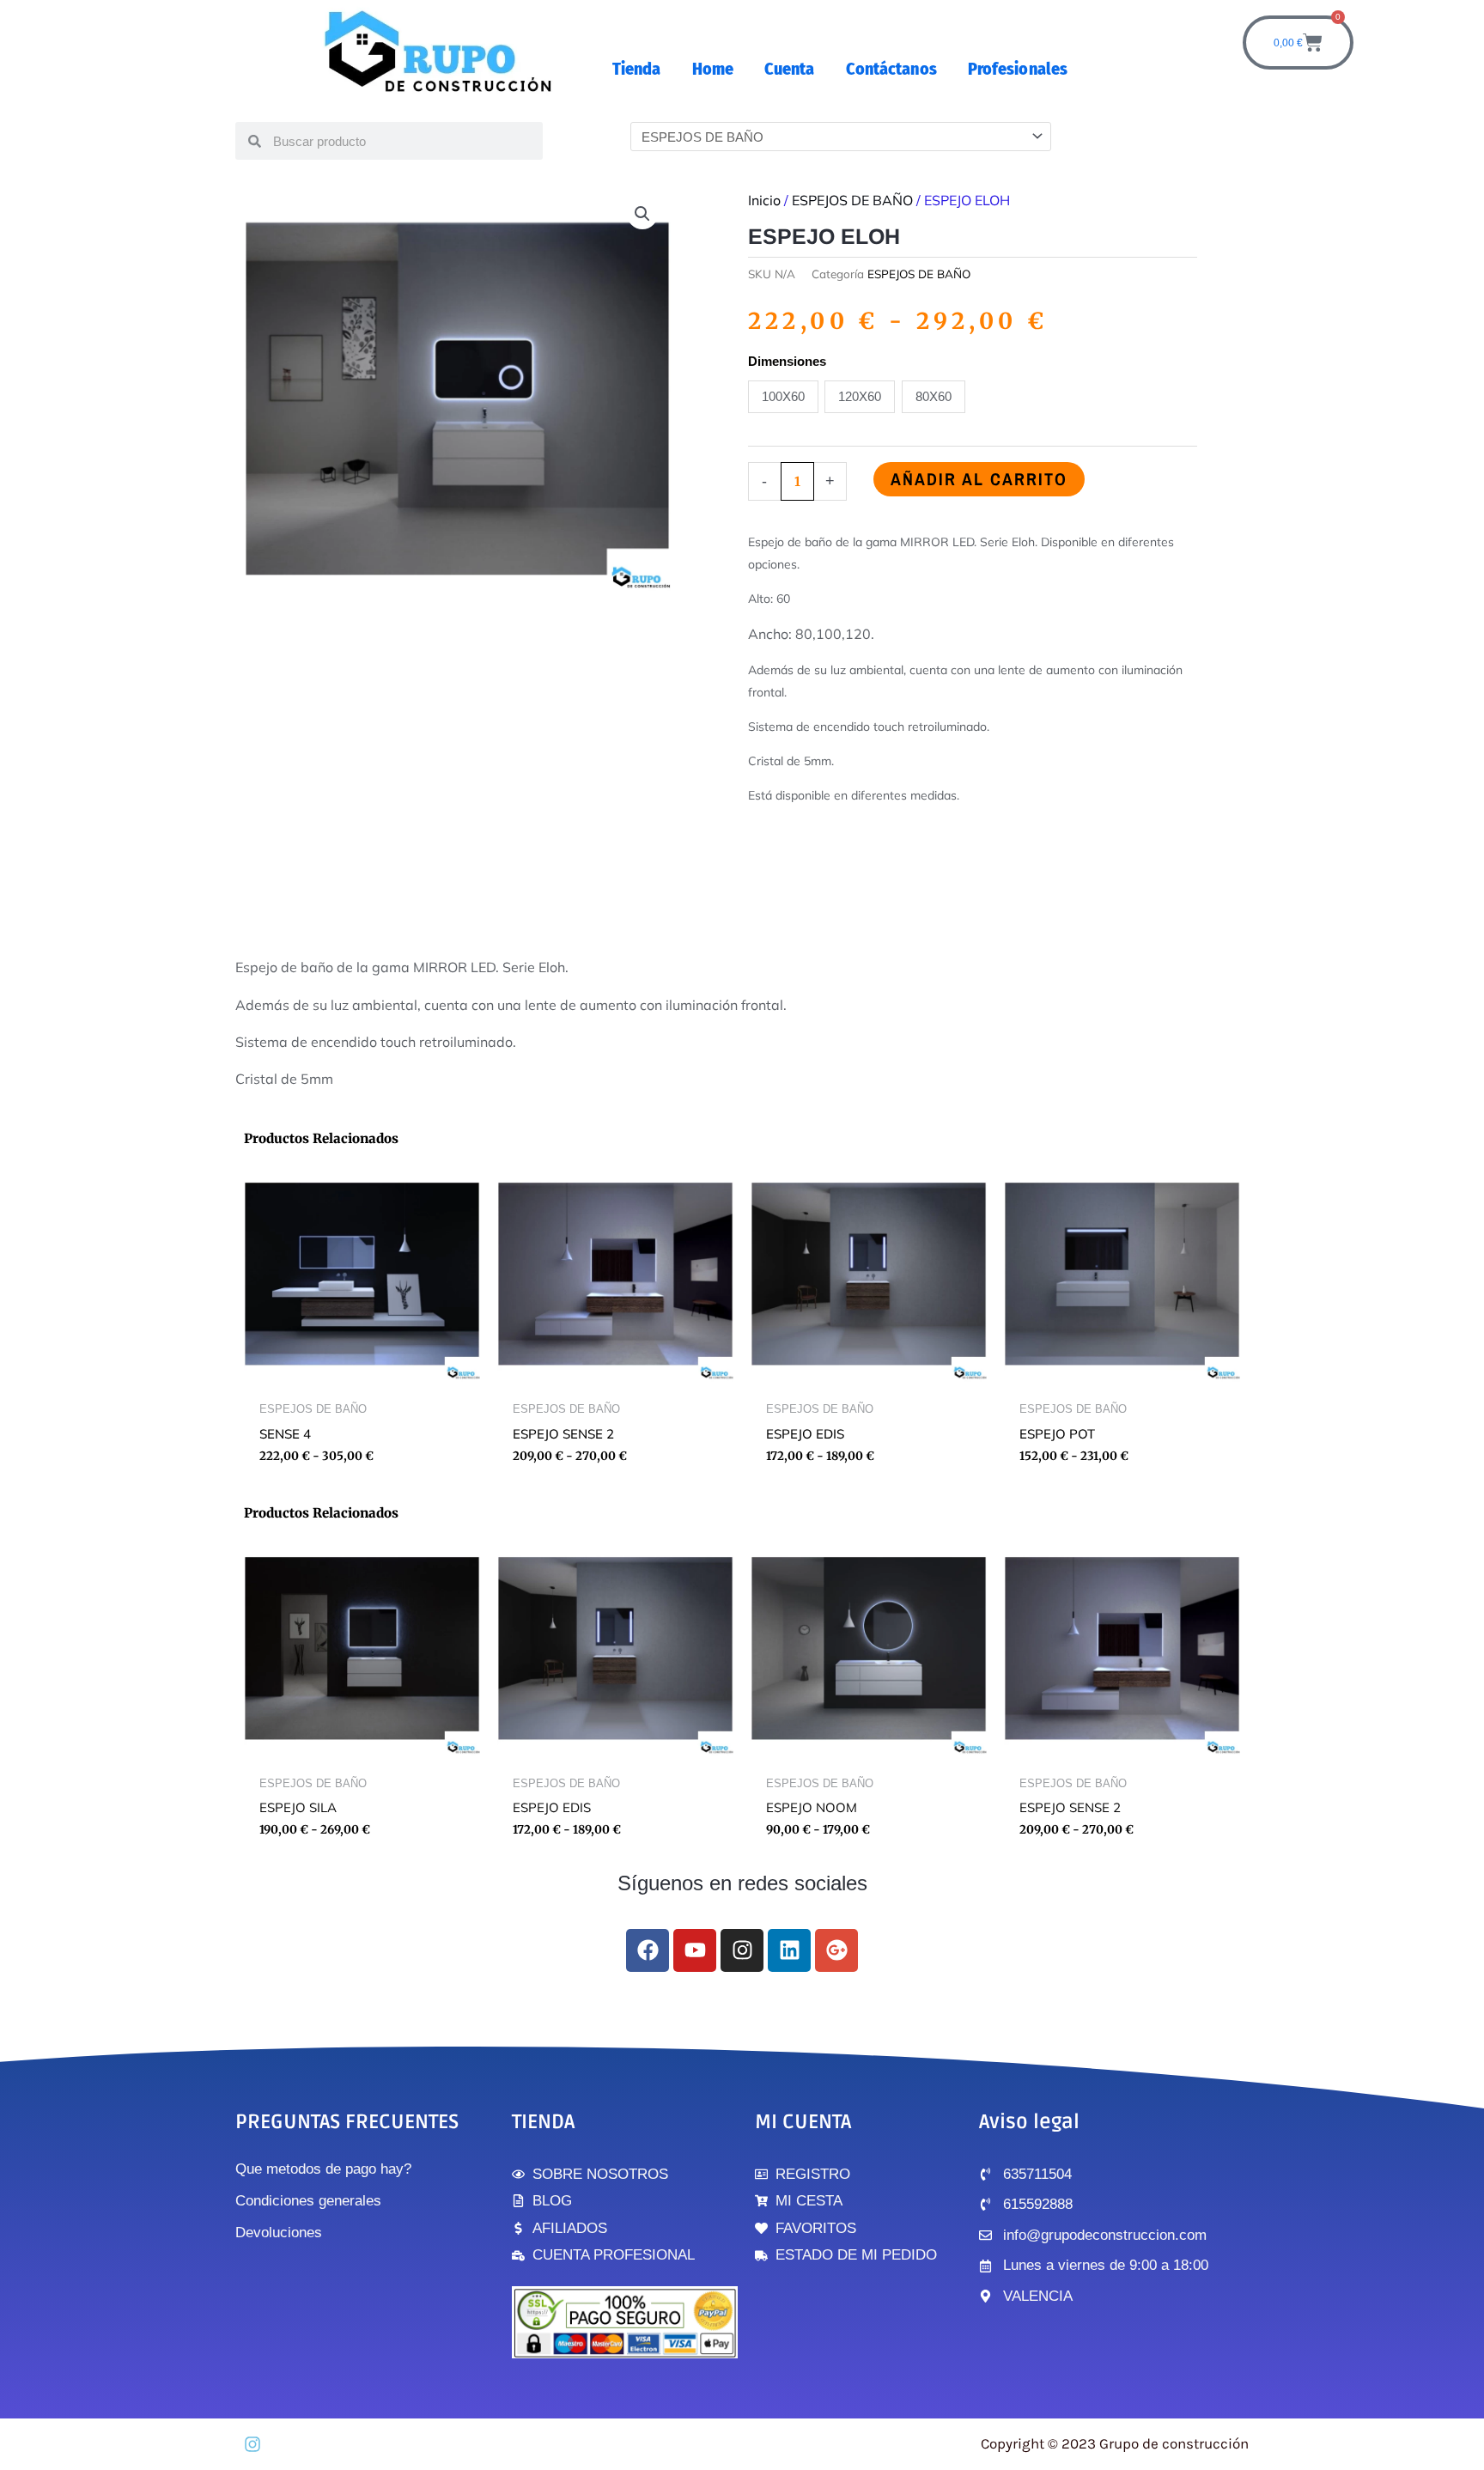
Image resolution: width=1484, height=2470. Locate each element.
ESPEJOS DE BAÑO (852, 200)
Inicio (764, 200)
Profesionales (1018, 69)
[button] (642, 214)
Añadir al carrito (979, 479)
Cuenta (790, 69)
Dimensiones (787, 361)
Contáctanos (891, 69)
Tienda (637, 69)
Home (713, 69)
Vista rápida (362, 1378)
